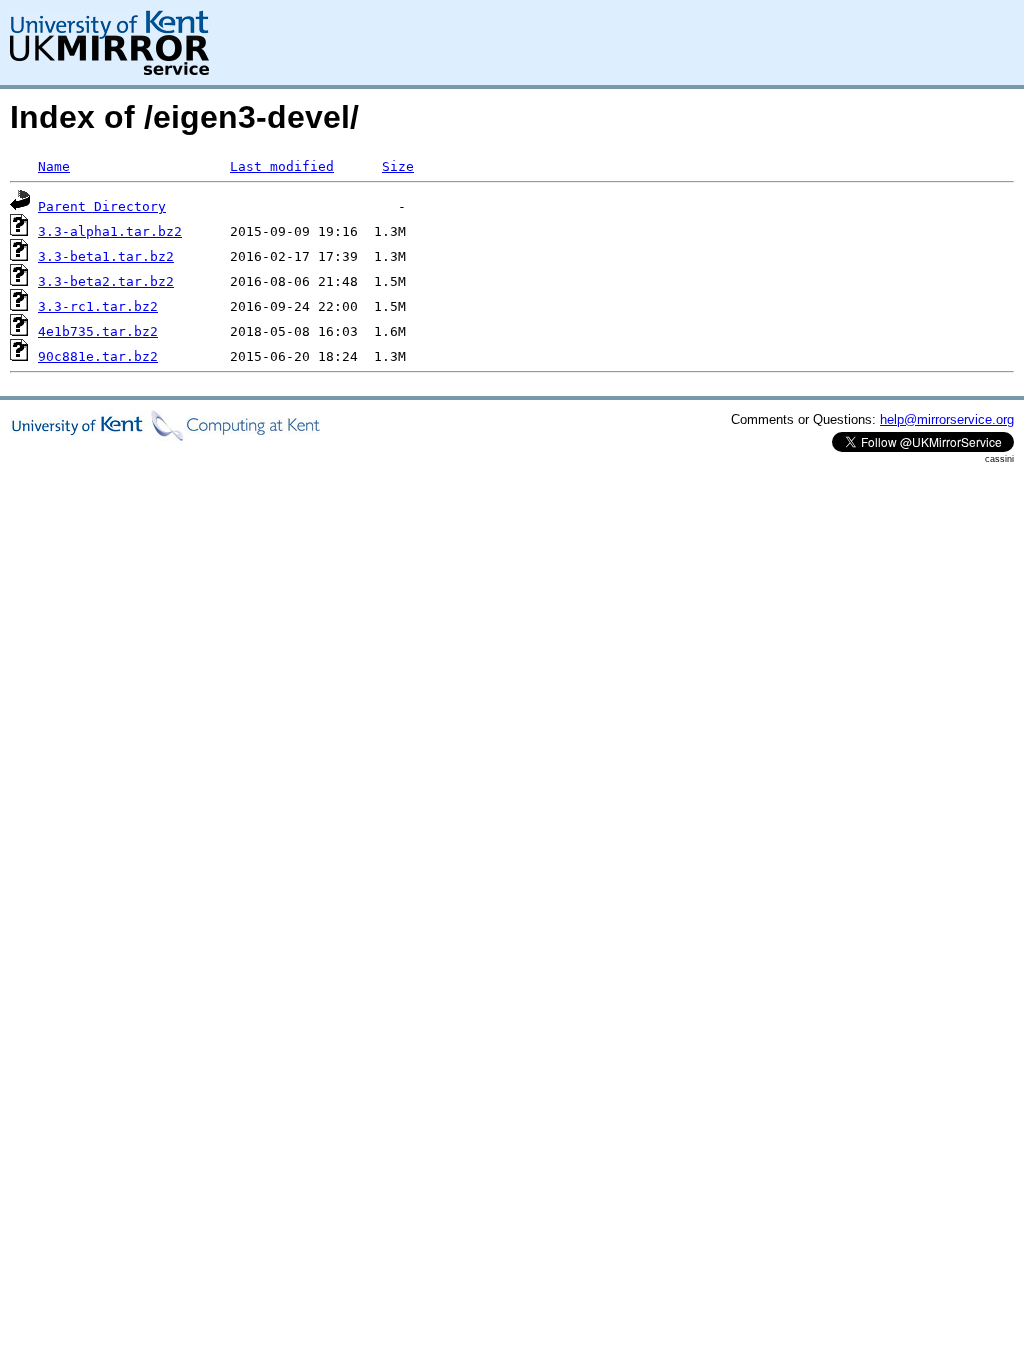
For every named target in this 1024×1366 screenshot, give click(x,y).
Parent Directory (102, 206)
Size (398, 166)
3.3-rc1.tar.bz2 (98, 306)
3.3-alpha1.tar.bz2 (110, 231)
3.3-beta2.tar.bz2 (106, 281)
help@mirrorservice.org (947, 419)
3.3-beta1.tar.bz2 (106, 256)
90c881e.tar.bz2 (98, 356)
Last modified (282, 166)
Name (54, 166)
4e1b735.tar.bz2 (98, 331)
